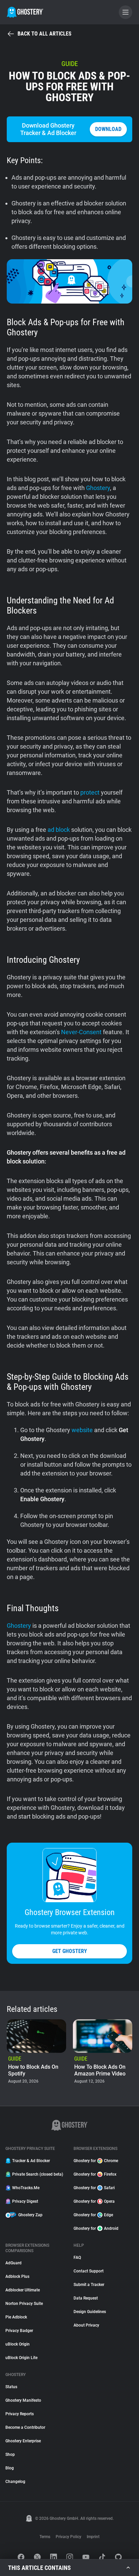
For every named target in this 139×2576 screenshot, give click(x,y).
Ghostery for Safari (94, 2188)
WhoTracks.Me (26, 2188)
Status (11, 2387)
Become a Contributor (25, 2427)
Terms (45, 2537)
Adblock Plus (17, 2277)
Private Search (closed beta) (38, 2174)
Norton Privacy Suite (24, 2304)
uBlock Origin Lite (21, 2358)
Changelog (15, 2482)
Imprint (93, 2537)
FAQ (77, 2258)
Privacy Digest (25, 2201)
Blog (10, 2468)
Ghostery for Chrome (96, 2161)
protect (90, 792)
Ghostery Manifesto (23, 2400)
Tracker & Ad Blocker (31, 2161)
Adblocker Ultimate (23, 2290)
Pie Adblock (16, 2317)
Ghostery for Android (96, 2228)
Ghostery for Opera (94, 2201)
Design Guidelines (90, 2312)
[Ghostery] (25, 12)
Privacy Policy (68, 2537)
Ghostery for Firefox (95, 2174)
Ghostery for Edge (93, 2215)
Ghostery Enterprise (23, 2441)
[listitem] (36, 2052)
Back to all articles (45, 34)
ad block (59, 830)
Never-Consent (81, 1032)
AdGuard (13, 2263)
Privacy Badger (19, 2331)
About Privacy (86, 2325)
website (82, 1430)
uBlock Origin (18, 2344)
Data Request (86, 2298)
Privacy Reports (20, 2414)
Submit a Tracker (89, 2285)
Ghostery (98, 488)
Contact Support (89, 2271)
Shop (10, 2455)
